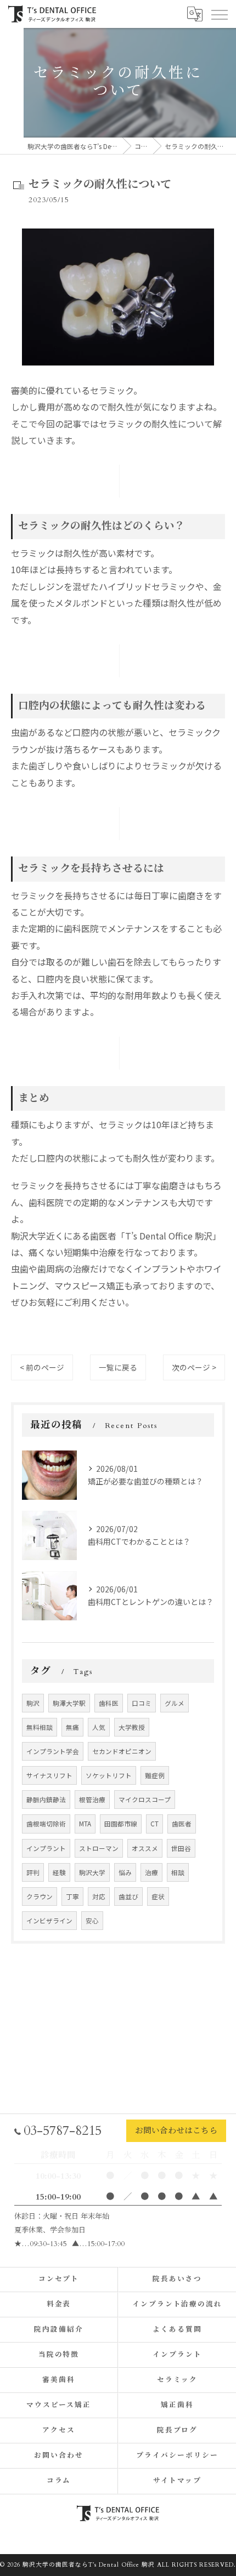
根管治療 (92, 1800)
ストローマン (99, 1848)
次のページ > (194, 1367)
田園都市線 (121, 1824)
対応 (99, 1897)
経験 (59, 1872)
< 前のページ (42, 1367)
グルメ (175, 1703)
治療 (151, 1872)
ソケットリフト (109, 1775)
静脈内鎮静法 (46, 1800)
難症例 (155, 1775)
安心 (92, 1921)
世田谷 (181, 1848)
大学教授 (132, 1727)
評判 (33, 1872)
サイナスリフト (49, 1775)
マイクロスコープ (145, 1800)
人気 (99, 1727)
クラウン (40, 1897)
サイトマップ (177, 2481)
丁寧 (72, 1897)
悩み (125, 1872)
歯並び (128, 1897)
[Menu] (219, 14)
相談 (178, 1872)
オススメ (145, 1848)
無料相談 (40, 1727)
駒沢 (33, 1703)
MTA (85, 1824)
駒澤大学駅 (69, 1703)
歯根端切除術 (46, 1824)
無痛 (72, 1727)
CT (154, 1824)
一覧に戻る (118, 1367)
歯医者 (182, 1824)
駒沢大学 (92, 1872)
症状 (158, 1897)
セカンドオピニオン (122, 1751)
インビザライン (49, 1921)
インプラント (46, 1848)
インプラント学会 (53, 1751)
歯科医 (109, 1703)
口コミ (142, 1703)
